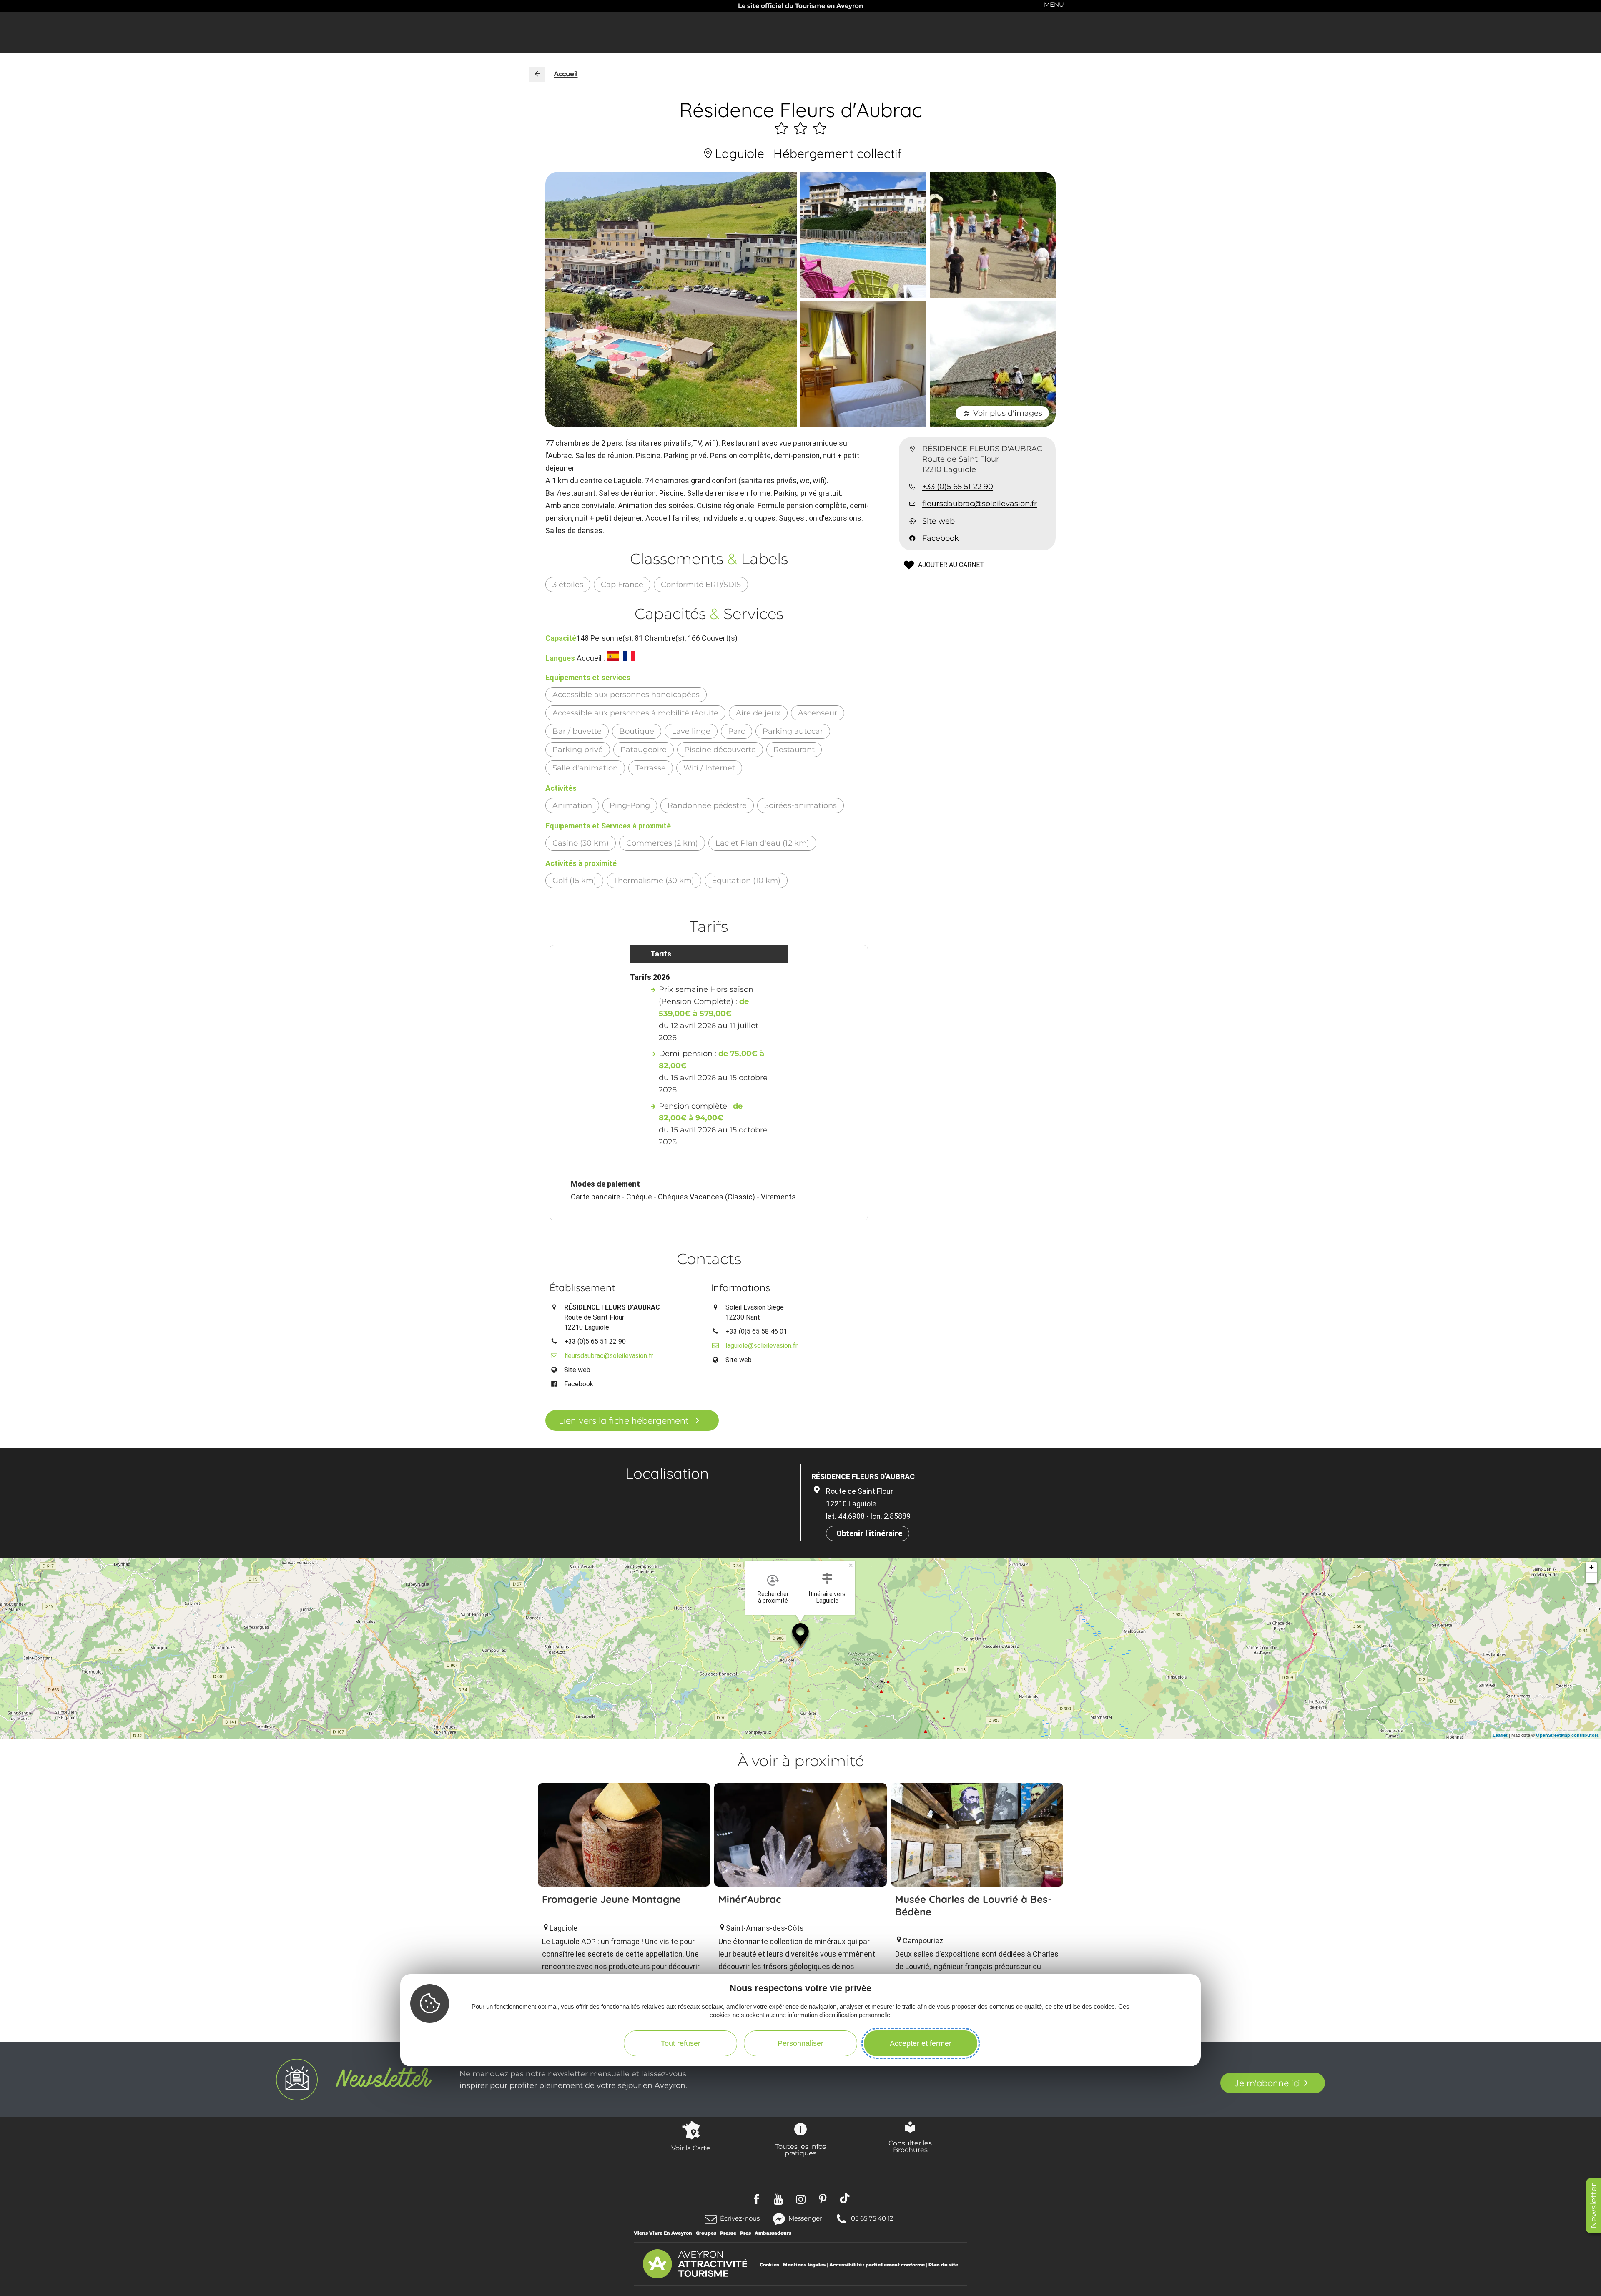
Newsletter (1593, 2206)
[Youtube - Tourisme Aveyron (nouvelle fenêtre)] (779, 2198)
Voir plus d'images (1008, 413)
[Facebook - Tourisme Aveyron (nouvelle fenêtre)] (757, 2198)
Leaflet (1500, 1735)
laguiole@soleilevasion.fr (762, 1346)
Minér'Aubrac (750, 1899)
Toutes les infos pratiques (800, 2150)
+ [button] (1592, 1567)
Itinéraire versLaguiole (827, 1597)
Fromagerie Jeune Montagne (611, 1899)
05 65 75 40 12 (872, 2218)
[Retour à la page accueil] (537, 74)
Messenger (805, 2218)
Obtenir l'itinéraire (869, 1533)
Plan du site (943, 2265)
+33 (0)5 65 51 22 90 (958, 487)
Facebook (941, 539)
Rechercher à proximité (773, 1597)
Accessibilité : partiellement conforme (877, 2265)
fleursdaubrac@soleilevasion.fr (980, 504)
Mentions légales (804, 2265)
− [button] (1592, 1578)
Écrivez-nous (740, 2218)
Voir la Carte (691, 2148)
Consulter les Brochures (910, 2146)
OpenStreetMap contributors (1567, 1735)
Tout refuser (681, 2043)
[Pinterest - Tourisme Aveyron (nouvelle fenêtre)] (823, 2198)
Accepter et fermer (921, 2043)
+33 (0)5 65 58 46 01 (756, 1331)
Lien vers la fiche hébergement (624, 1420)
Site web (939, 521)
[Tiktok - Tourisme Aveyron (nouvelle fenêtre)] (845, 2198)
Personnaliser (800, 2043)
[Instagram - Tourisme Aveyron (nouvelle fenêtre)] (801, 2198)
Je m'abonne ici (1267, 2083)
